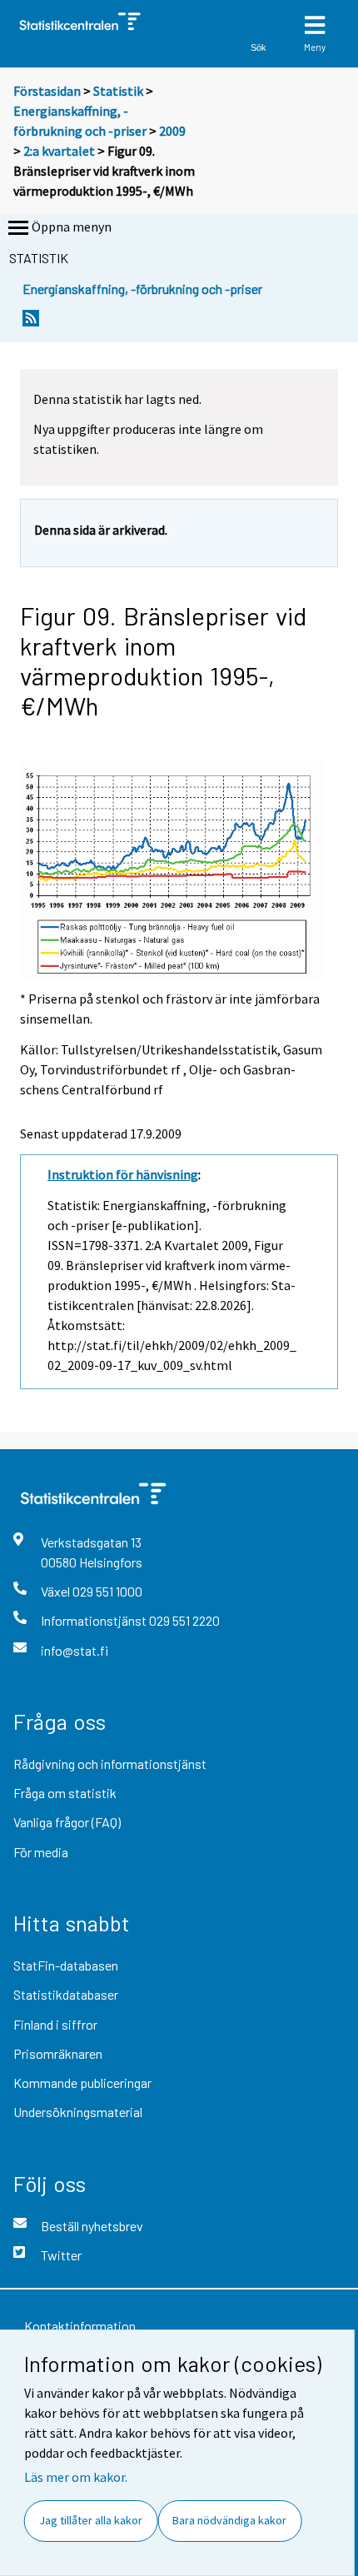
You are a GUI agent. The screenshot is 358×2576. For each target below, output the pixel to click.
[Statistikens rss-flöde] (31, 323)
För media (41, 1852)
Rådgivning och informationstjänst (110, 1764)
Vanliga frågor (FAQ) (67, 1822)
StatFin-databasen (66, 1965)
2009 (172, 131)
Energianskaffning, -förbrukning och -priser (142, 289)
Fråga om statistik (65, 1793)
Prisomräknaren (58, 2053)
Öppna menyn (72, 227)
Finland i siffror (55, 2024)
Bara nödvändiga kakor (229, 2520)
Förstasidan (47, 91)
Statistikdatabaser (66, 1994)
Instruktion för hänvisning (123, 1174)
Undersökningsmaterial (78, 2112)
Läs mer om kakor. (76, 2477)
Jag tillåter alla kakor (91, 2520)
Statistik (118, 91)
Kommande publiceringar (82, 2083)
